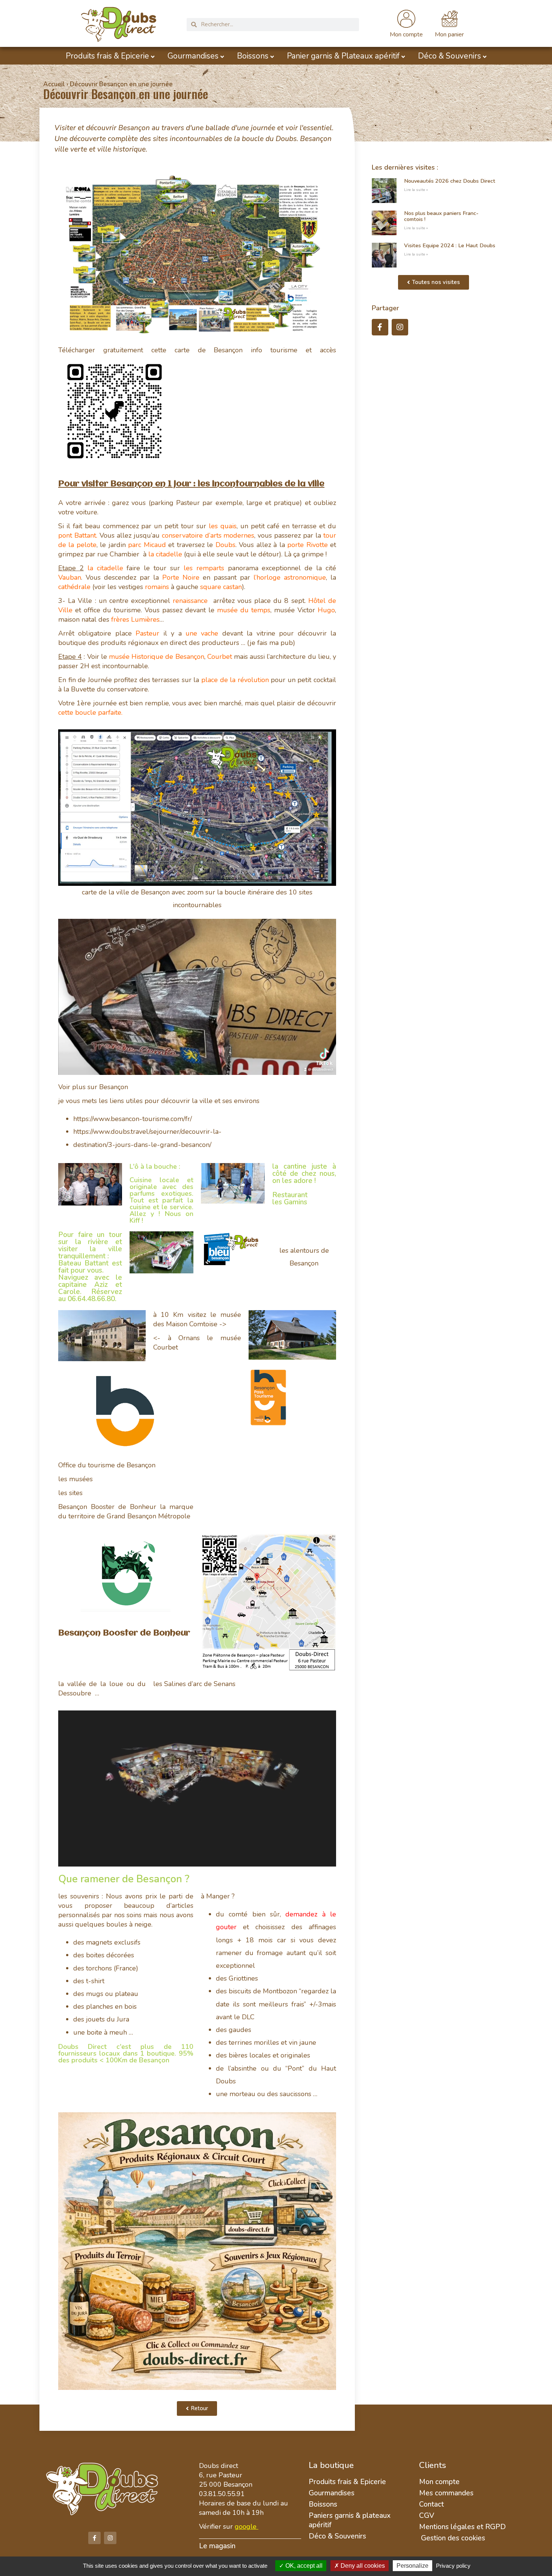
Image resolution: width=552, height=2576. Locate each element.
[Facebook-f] (380, 327)
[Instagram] (400, 327)
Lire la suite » (416, 190)
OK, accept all (303, 2566)
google (246, 2526)
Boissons (253, 56)
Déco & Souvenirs (449, 56)
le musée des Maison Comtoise (197, 1319)
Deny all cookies (362, 2566)
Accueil (54, 84)
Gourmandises (193, 56)
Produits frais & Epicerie (107, 56)
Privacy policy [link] (453, 2566)
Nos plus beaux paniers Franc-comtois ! (441, 216)
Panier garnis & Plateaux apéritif (343, 56)
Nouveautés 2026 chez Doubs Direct (450, 181)
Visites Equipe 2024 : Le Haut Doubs (450, 245)
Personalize (412, 2566)
